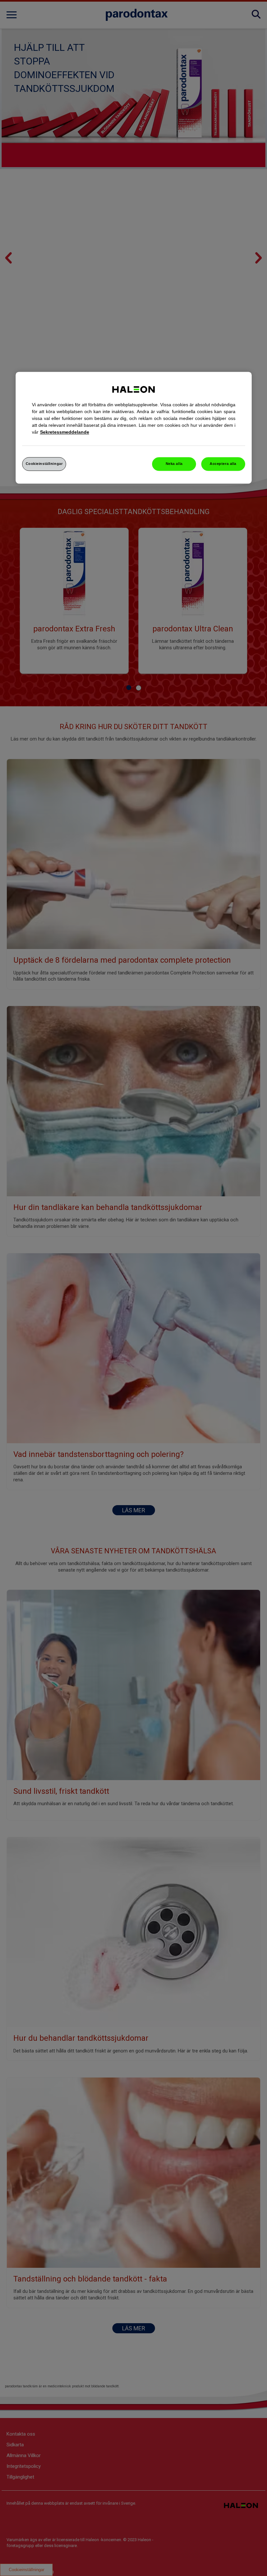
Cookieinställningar (44, 464)
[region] (134, 428)
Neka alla (174, 464)
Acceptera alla (223, 464)
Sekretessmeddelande (65, 432)
